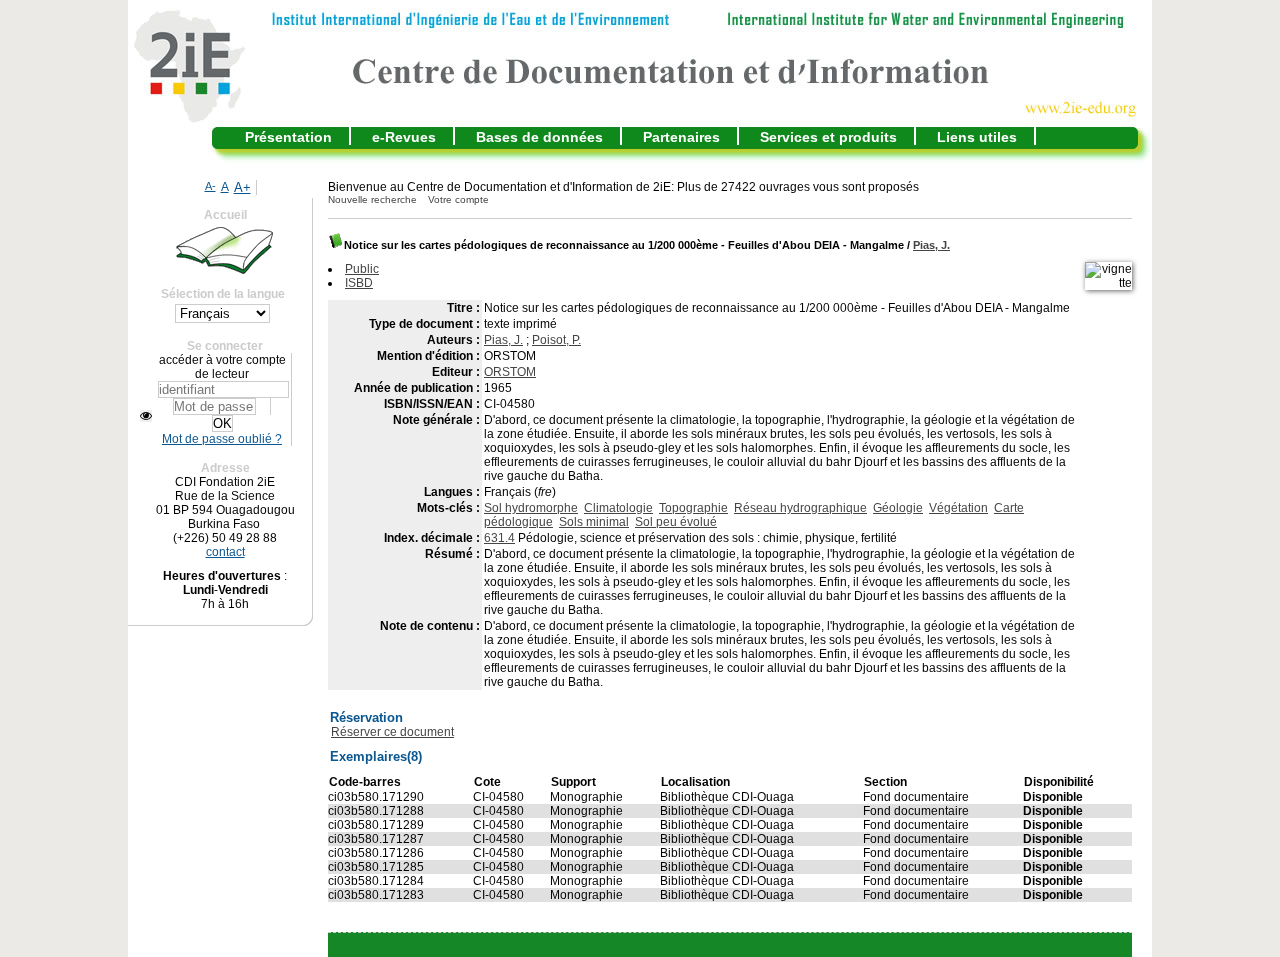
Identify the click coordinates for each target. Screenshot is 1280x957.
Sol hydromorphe (531, 508)
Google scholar (700, 945)
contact (225, 552)
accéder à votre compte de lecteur (222, 367)
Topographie (693, 508)
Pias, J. (931, 245)
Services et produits (828, 137)
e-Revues (404, 137)
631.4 (499, 538)
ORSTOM (510, 372)
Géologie (898, 508)
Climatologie (618, 508)
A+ (242, 187)
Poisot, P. (556, 340)
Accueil (225, 215)
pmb (779, 945)
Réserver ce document (392, 732)
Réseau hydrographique (800, 508)
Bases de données (539, 137)
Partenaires (681, 137)
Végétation (958, 508)
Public (362, 269)
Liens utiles (977, 137)
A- (210, 186)
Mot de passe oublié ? (222, 439)
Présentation (288, 137)
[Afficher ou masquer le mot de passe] (146, 416)
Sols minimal (594, 522)
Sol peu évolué (676, 522)
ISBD (359, 283)
